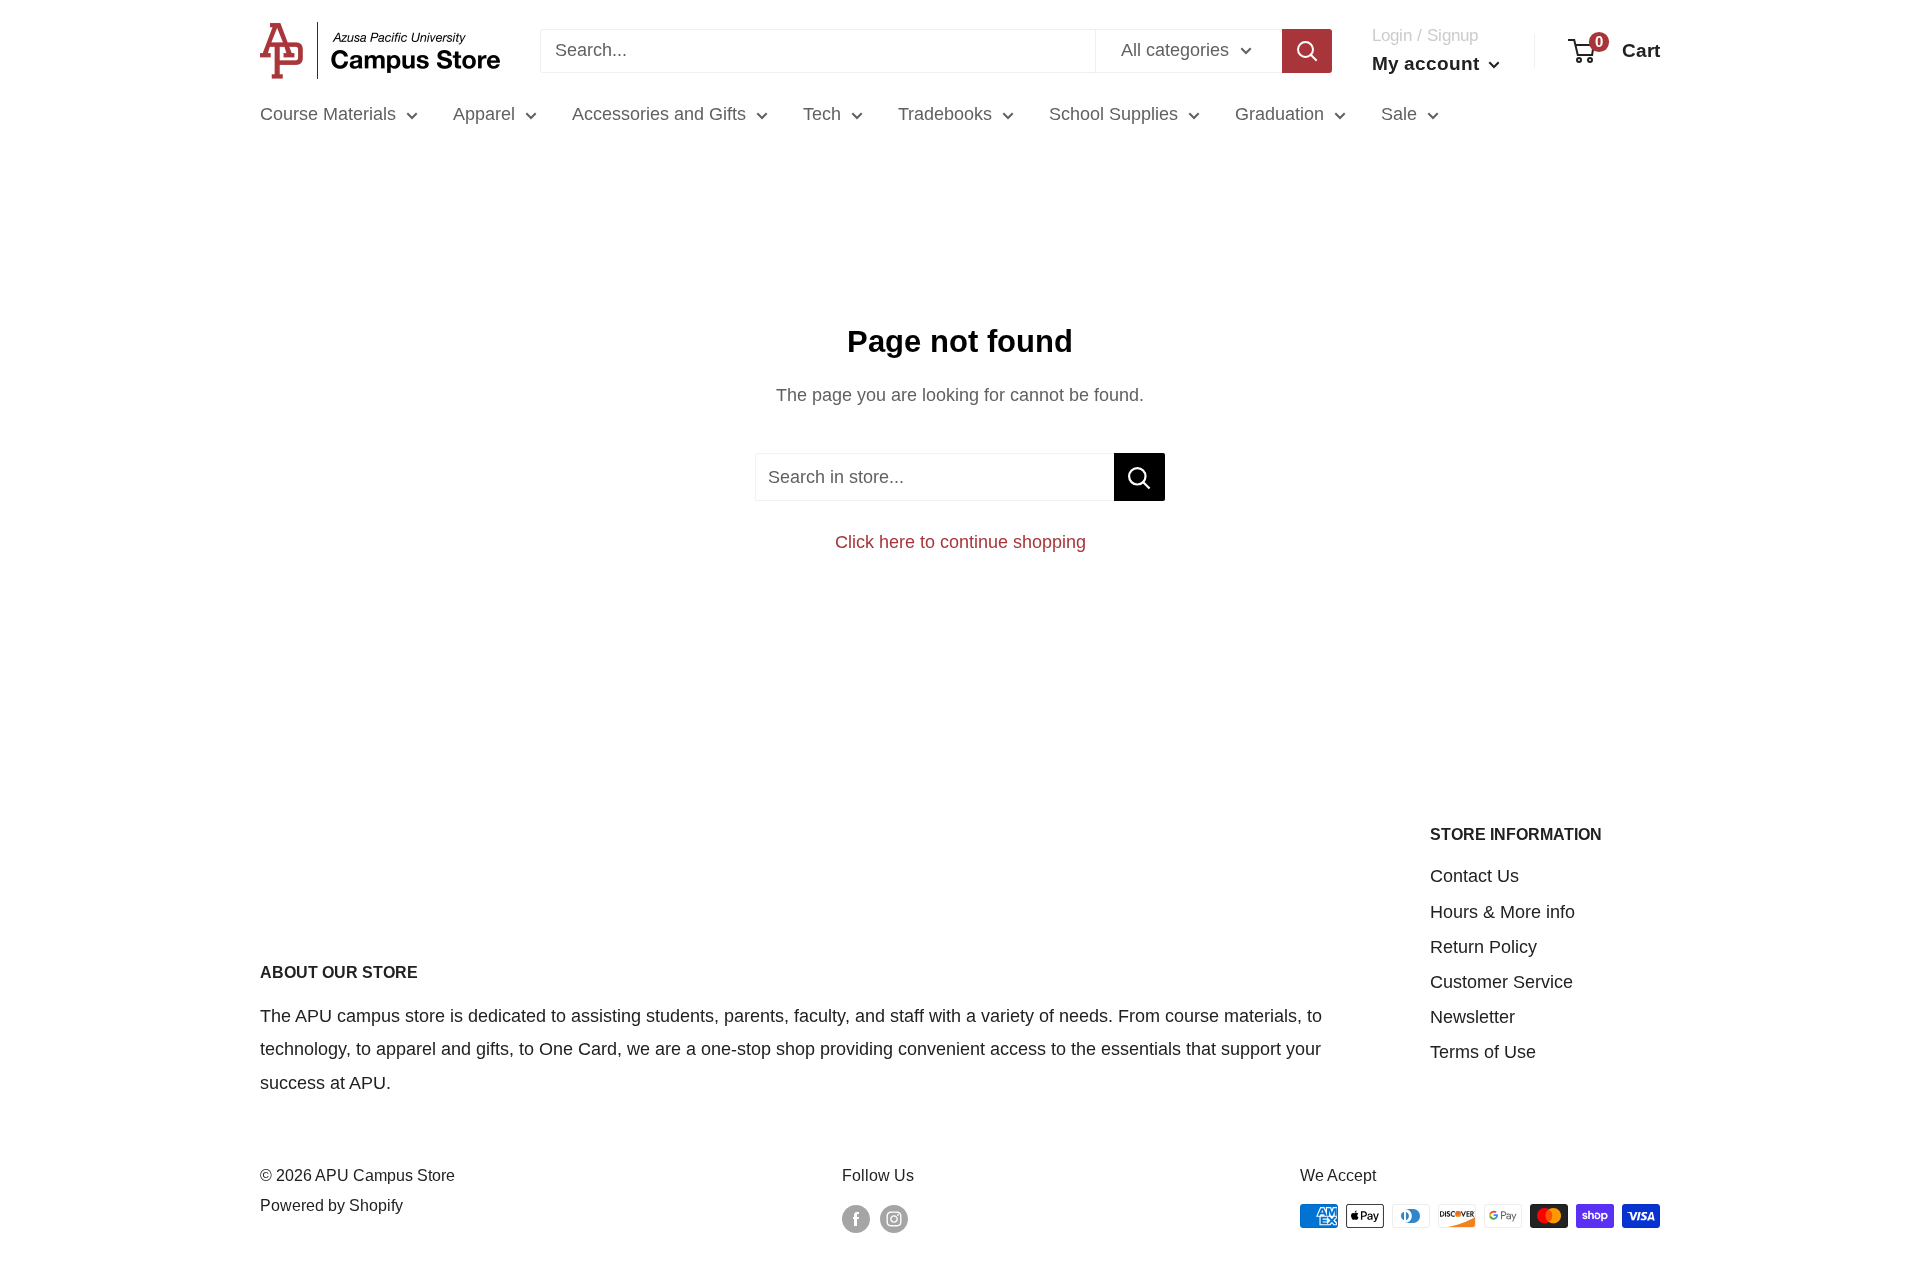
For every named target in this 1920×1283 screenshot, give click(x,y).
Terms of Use (1483, 1052)
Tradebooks (945, 114)
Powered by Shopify (331, 1205)
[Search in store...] (1139, 477)
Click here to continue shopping (960, 542)
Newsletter (1472, 1017)
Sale (1399, 114)
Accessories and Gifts (659, 114)
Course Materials (328, 114)
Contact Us (1474, 876)
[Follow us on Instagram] (894, 1219)
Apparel (484, 114)
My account (1428, 63)
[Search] (1307, 51)
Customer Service (1501, 982)
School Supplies (1113, 114)
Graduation (1279, 114)
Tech (822, 114)
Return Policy (1483, 947)
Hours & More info (1502, 912)
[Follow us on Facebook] (856, 1219)
